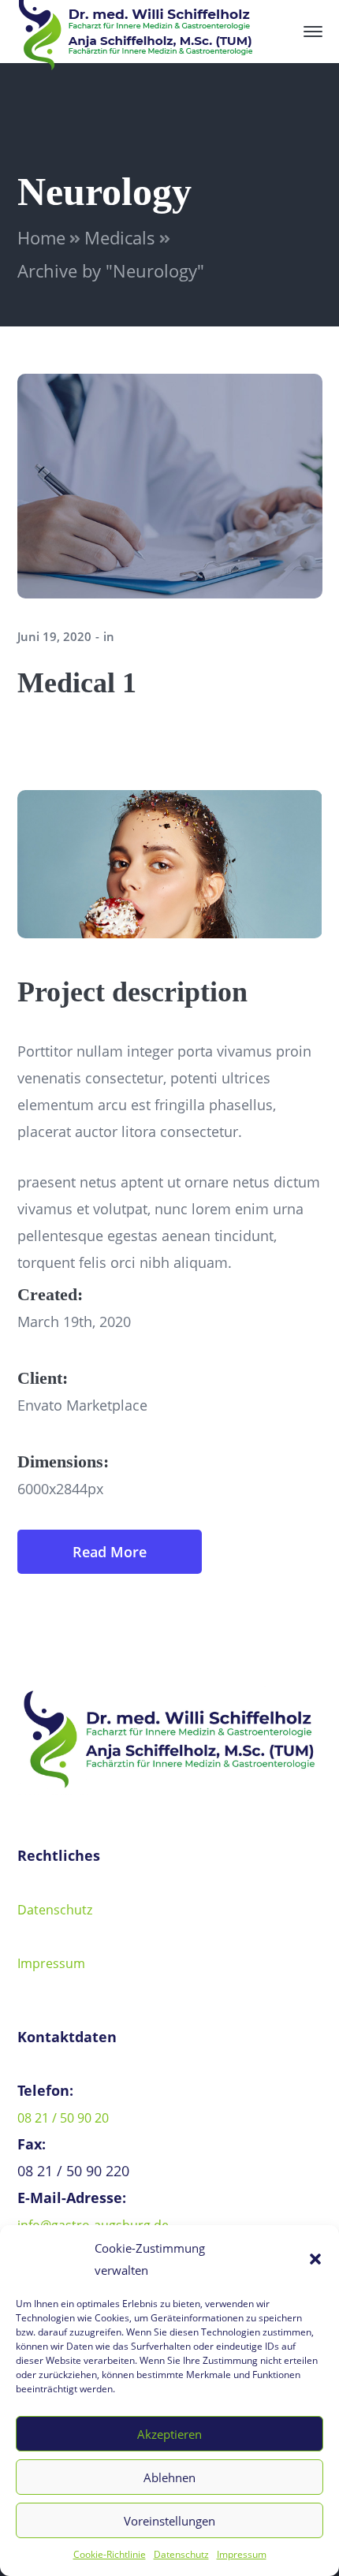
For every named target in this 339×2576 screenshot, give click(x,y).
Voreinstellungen (169, 2521)
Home (41, 237)
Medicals (120, 237)
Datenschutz (181, 2554)
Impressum (242, 2554)
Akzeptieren (169, 2434)
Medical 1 (77, 683)
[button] (315, 2259)
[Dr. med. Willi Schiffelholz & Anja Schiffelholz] (136, 30)
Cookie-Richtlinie (110, 2554)
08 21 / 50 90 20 (63, 2118)
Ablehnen (169, 2477)
